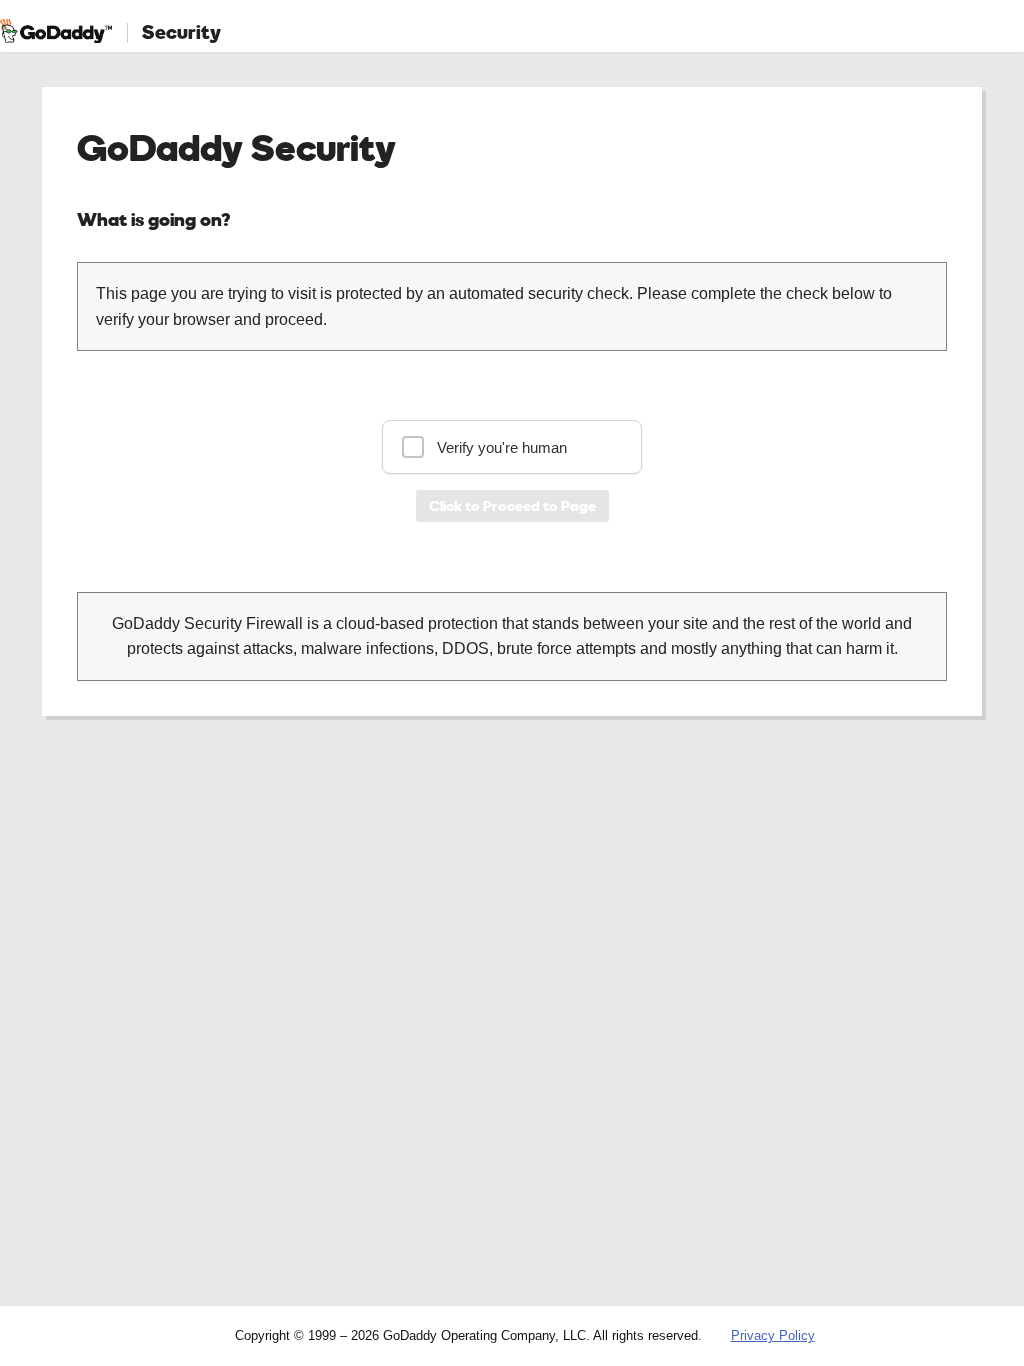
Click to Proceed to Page (512, 505)
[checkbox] (512, 447)
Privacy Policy (773, 1335)
